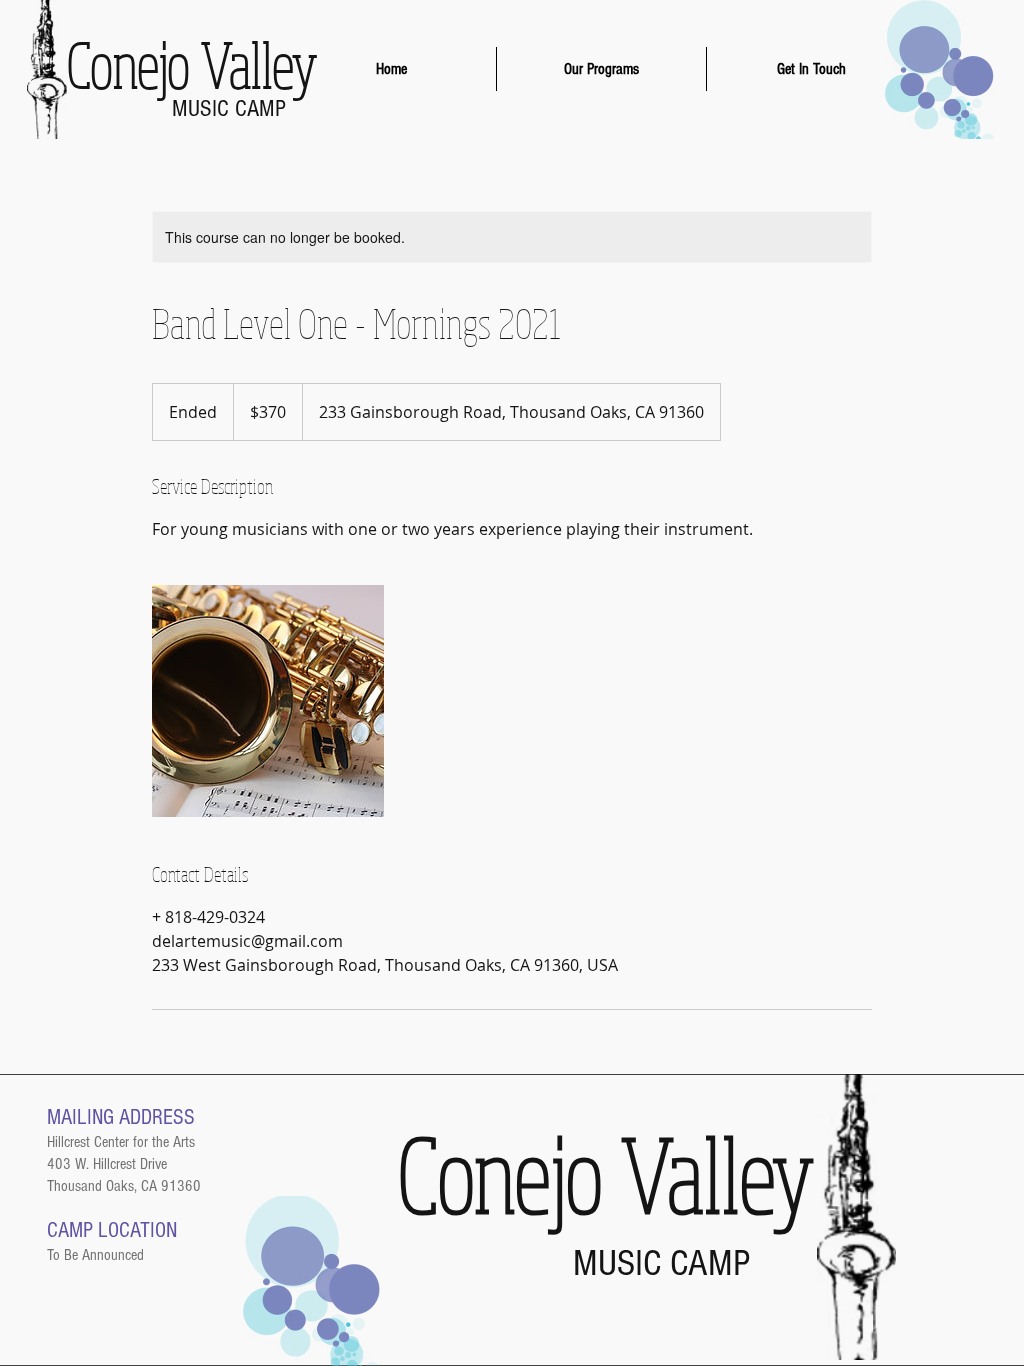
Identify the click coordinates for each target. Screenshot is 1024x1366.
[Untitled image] (268, 701)
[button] (601, 69)
